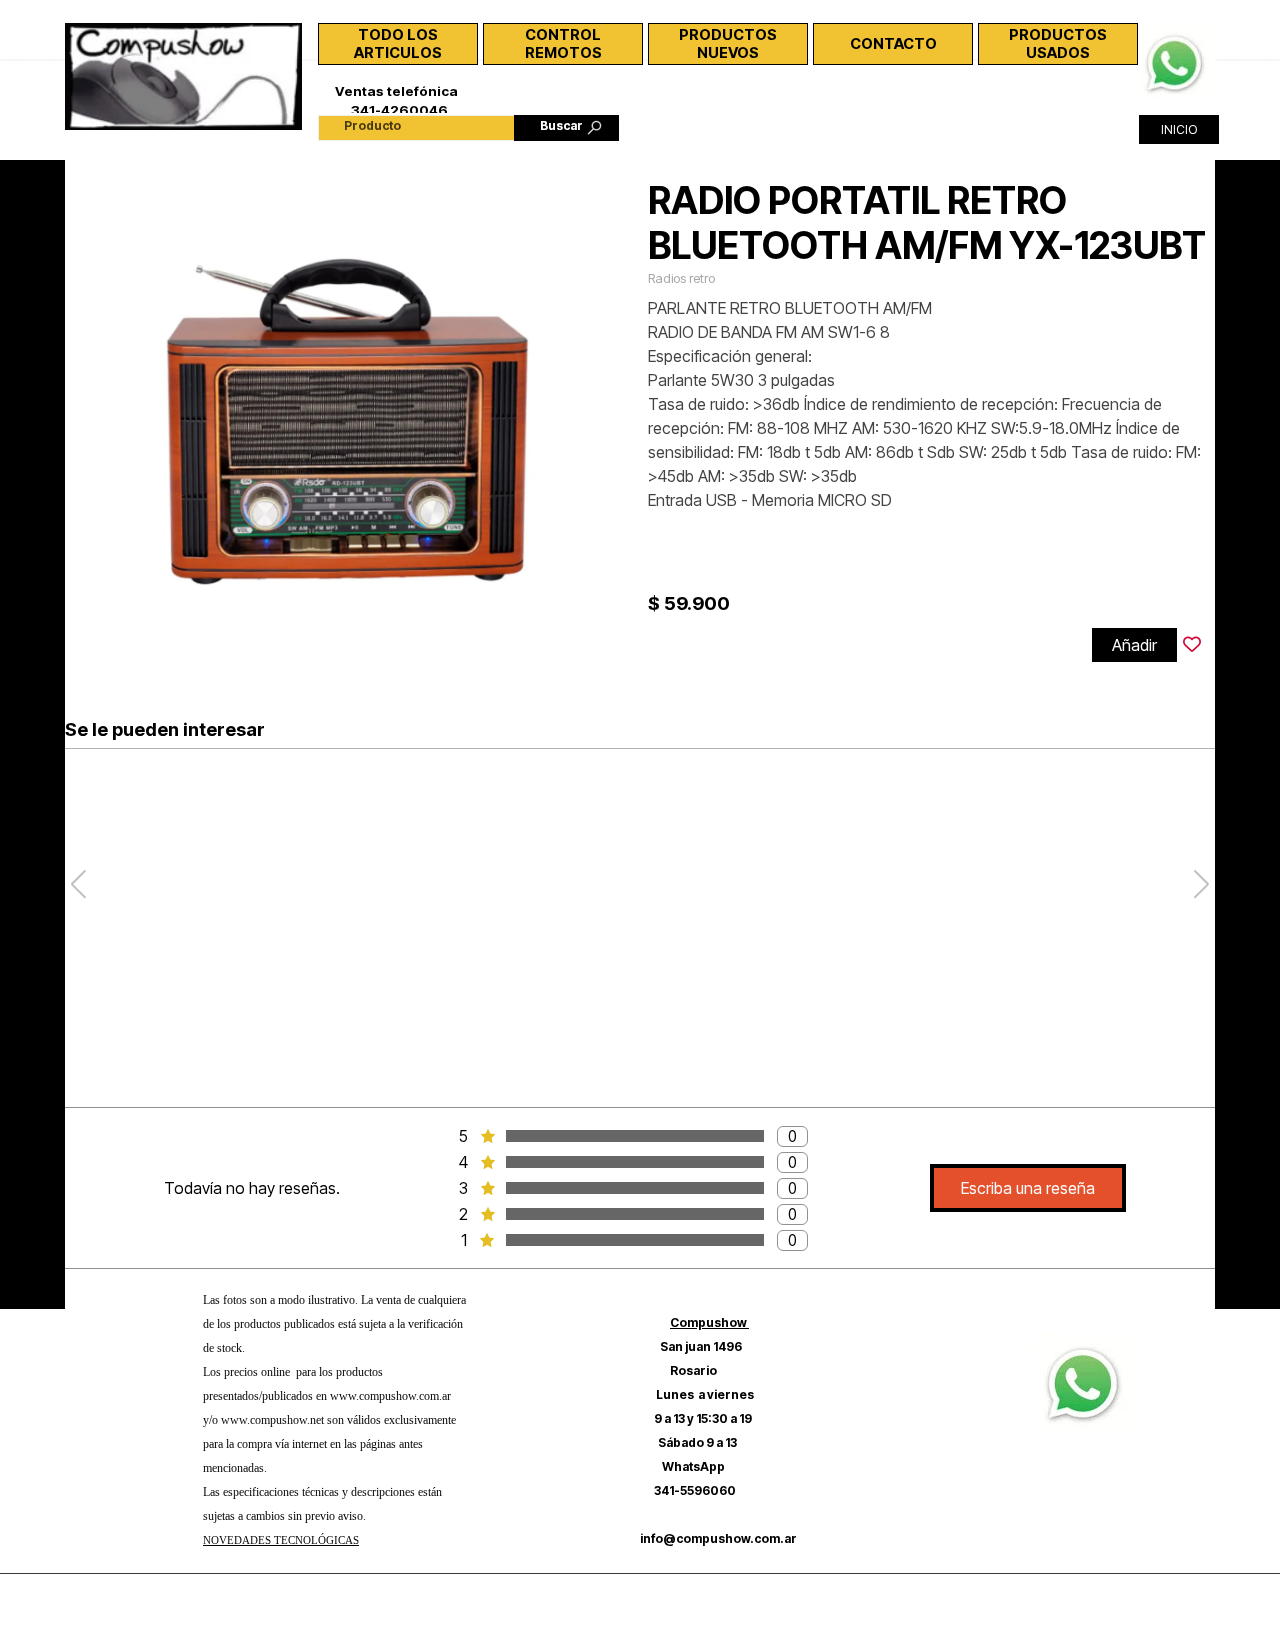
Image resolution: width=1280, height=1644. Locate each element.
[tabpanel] (335, 1430)
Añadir (1134, 645)
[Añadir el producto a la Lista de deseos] (1192, 645)
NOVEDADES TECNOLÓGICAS (281, 1540)
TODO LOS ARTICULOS (398, 44)
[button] (1174, 33)
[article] (640, 420)
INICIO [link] (1179, 129)
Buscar (561, 125)
